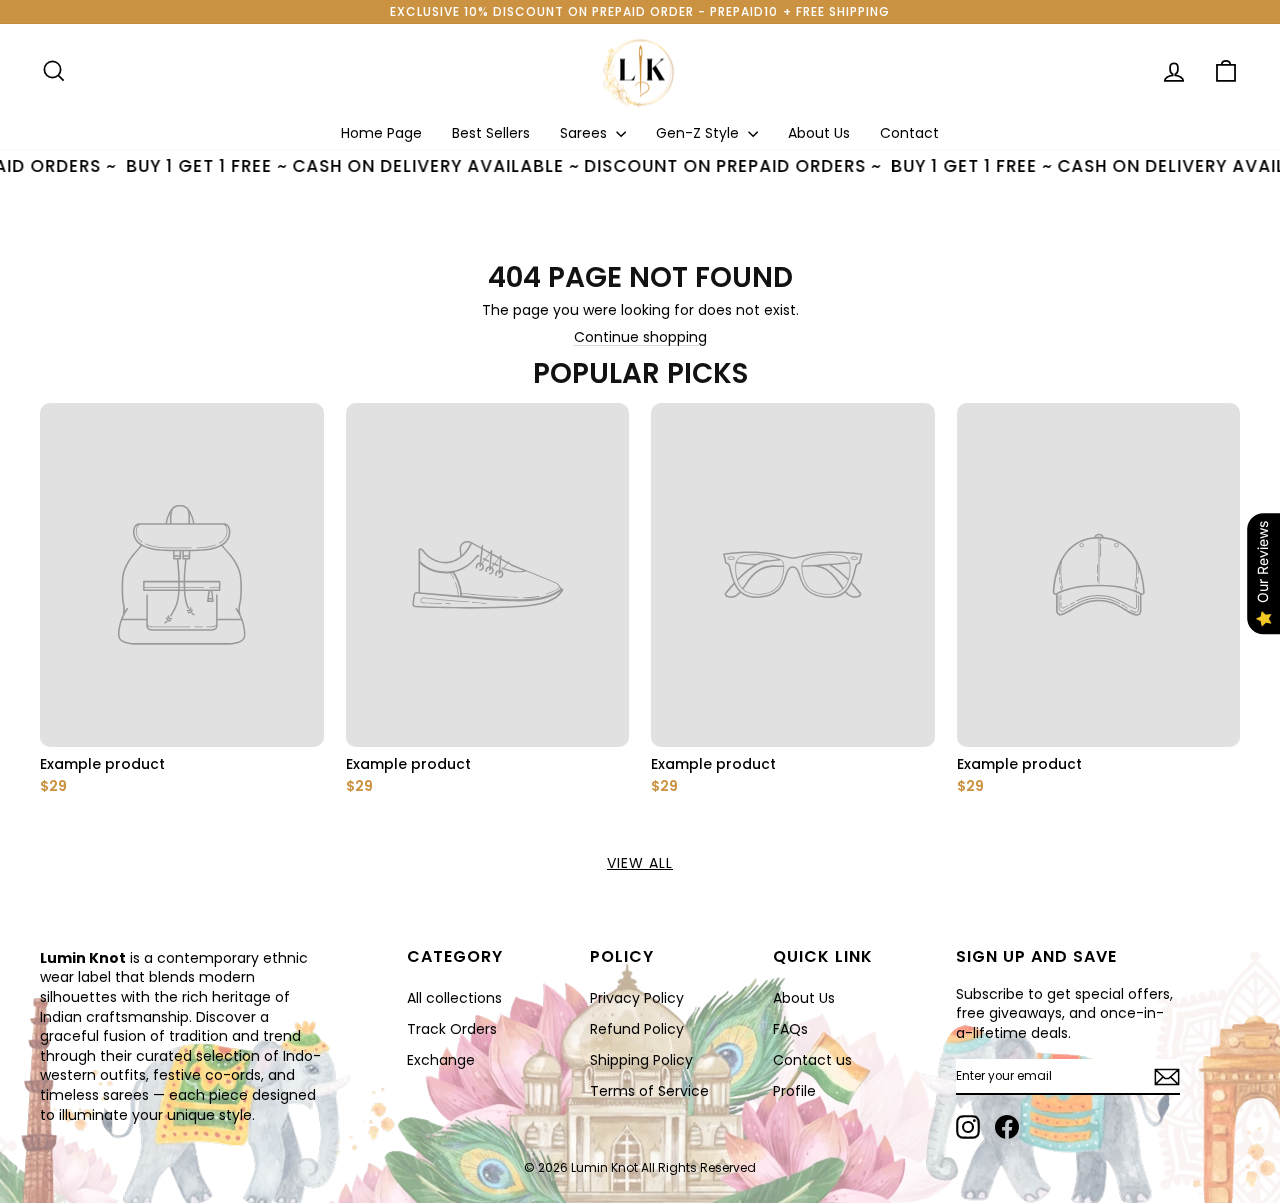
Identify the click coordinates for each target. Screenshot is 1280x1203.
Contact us (812, 1060)
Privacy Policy (637, 998)
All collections (454, 998)
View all (640, 863)
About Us (819, 133)
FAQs (790, 1029)
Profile (794, 1091)
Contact (909, 133)
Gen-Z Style (699, 133)
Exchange (441, 1060)
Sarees (585, 133)
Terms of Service (649, 1091)
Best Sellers (491, 133)
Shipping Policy (641, 1060)
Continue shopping (640, 337)
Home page (381, 133)
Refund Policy (637, 1029)
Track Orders (452, 1029)
